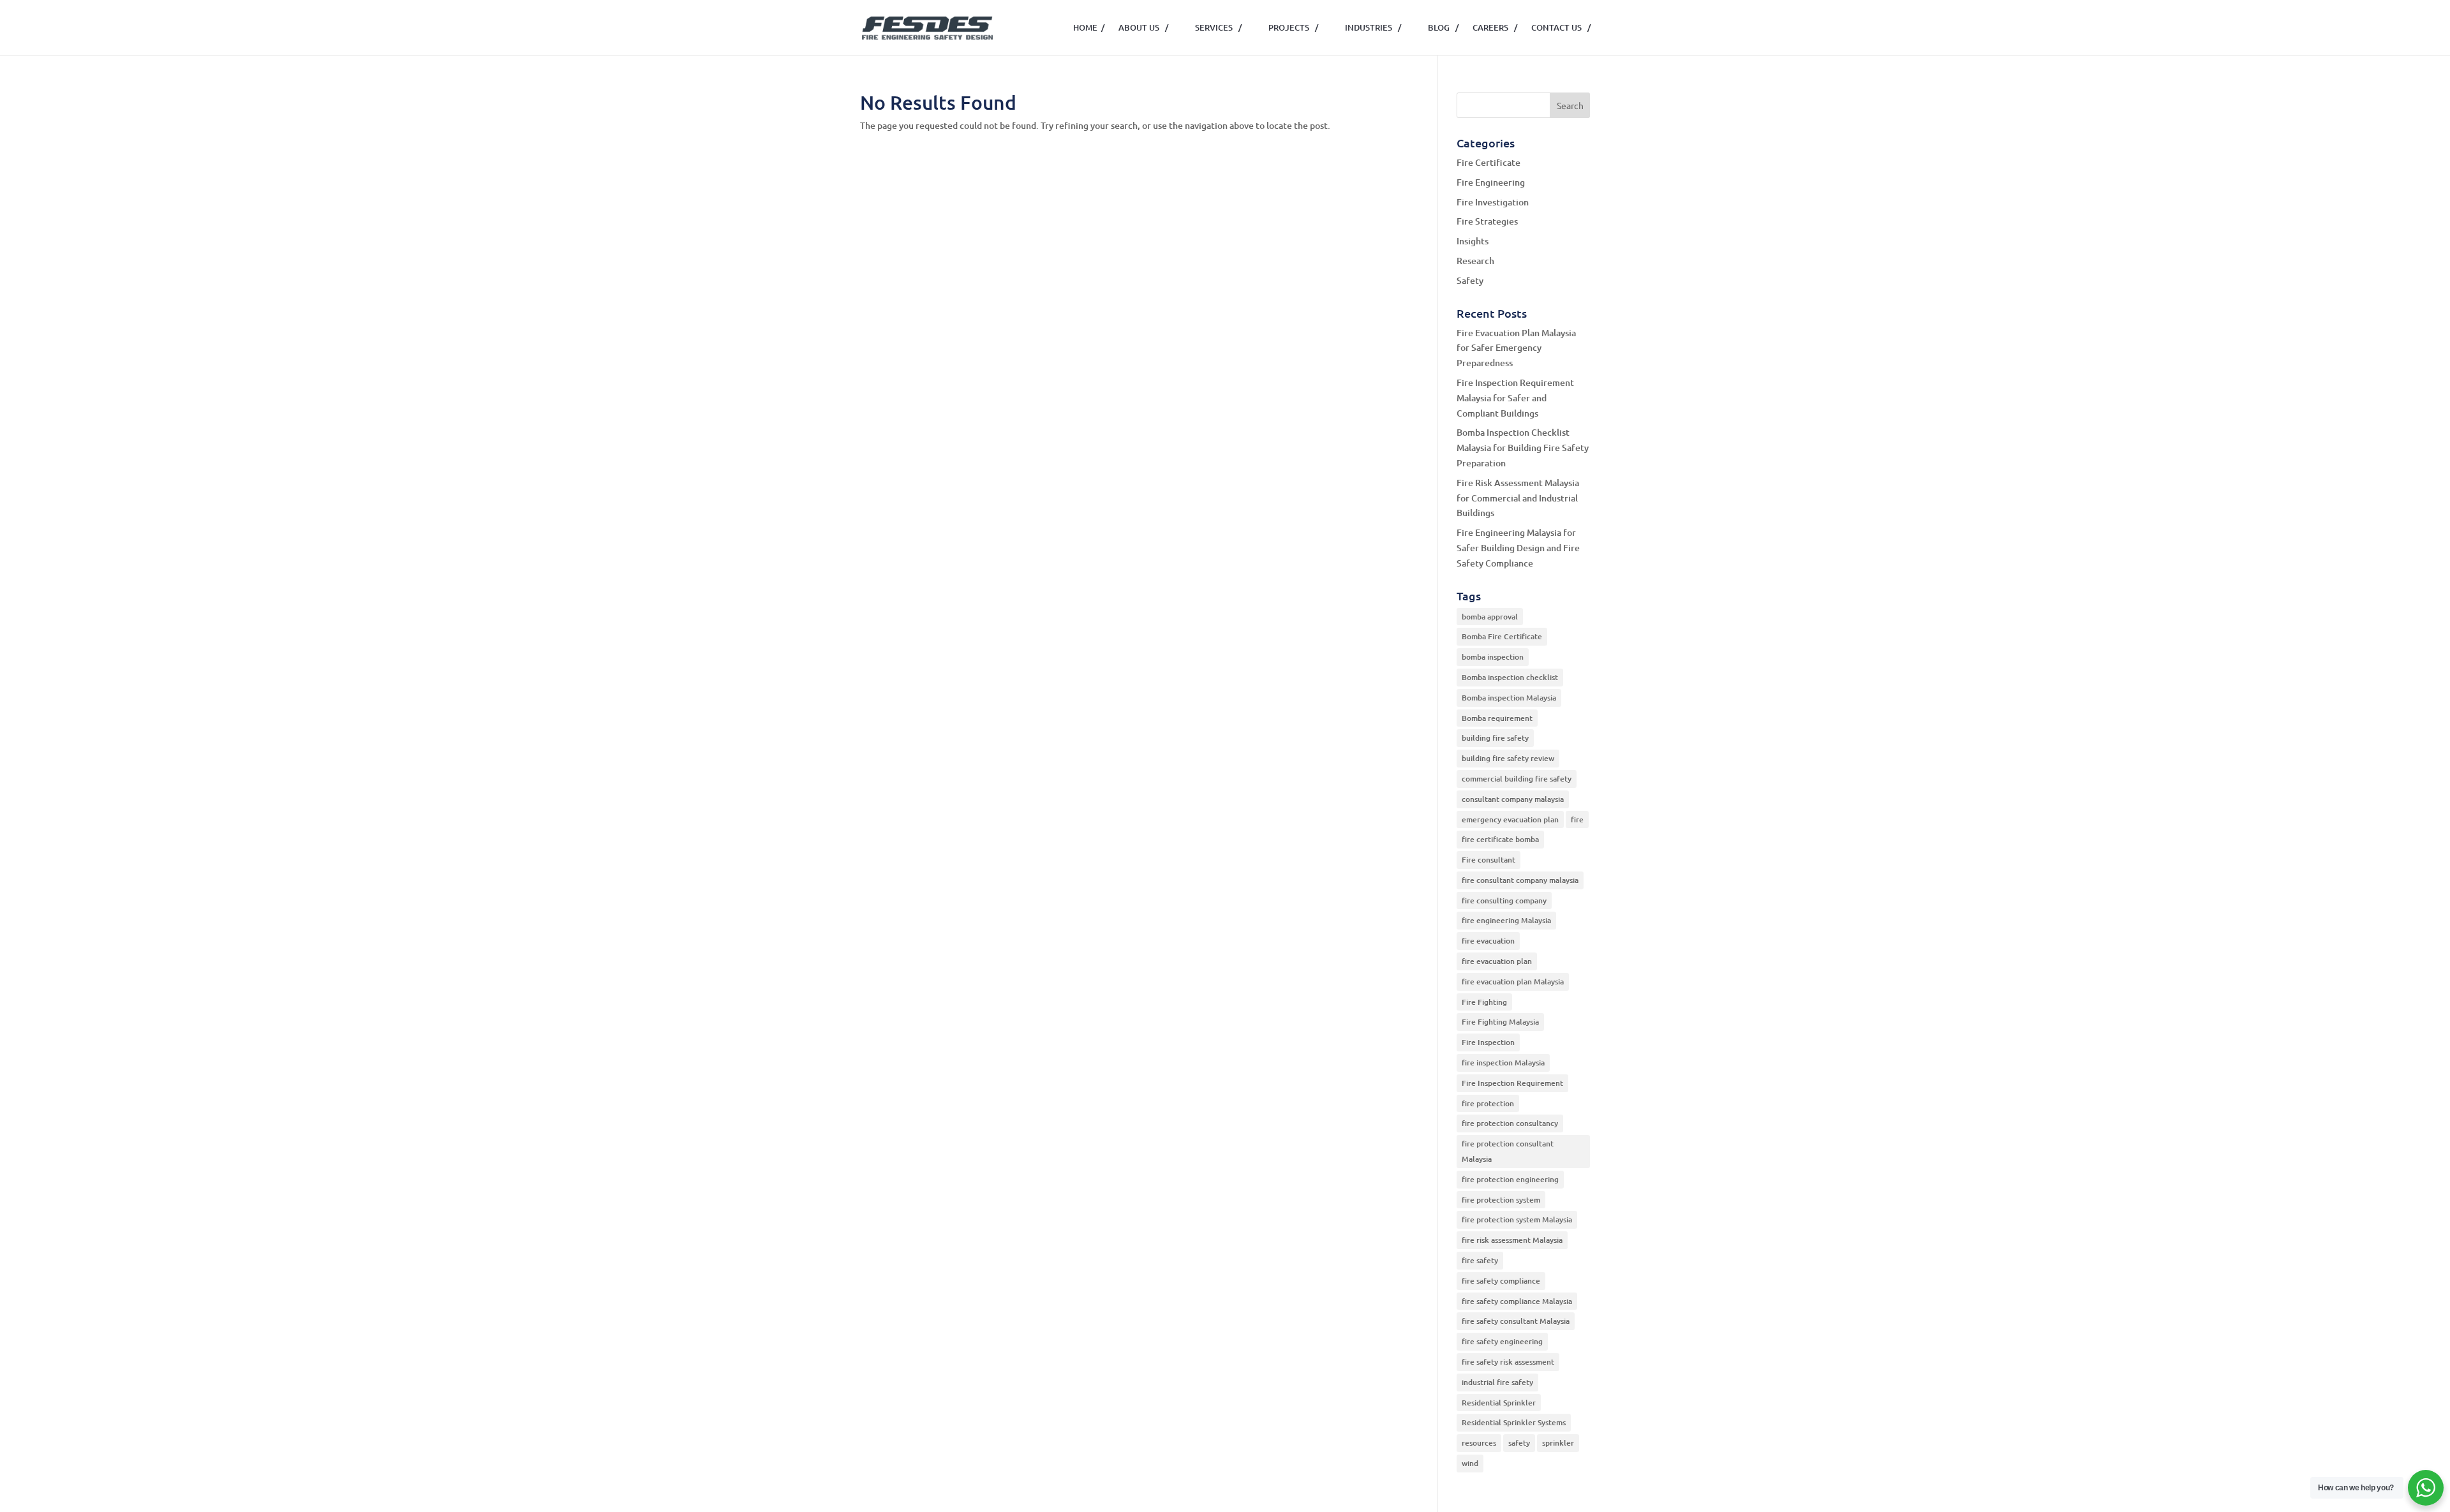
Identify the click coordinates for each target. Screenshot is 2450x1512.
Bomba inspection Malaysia (1509, 698)
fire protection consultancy (1510, 1123)
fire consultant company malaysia (1520, 880)
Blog (1443, 27)
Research (1475, 261)
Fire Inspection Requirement (1512, 1083)
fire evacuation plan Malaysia (1513, 982)
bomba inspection (1493, 657)
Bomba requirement (1497, 718)
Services (1218, 27)
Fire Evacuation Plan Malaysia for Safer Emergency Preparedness (1516, 348)
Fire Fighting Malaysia (1500, 1022)
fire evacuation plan (1497, 961)
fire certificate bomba (1500, 839)
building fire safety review (1508, 758)
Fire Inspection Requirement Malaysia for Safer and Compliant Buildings (1515, 398)
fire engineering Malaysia (1506, 920)
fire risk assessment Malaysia (1512, 1240)
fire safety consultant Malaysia (1516, 1321)
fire (1577, 819)
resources (1479, 1443)
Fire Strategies (1487, 221)
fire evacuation (1488, 941)
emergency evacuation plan (1510, 819)
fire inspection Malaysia (1503, 1063)
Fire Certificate (1489, 162)
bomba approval (1490, 617)
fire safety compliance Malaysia (1517, 1301)
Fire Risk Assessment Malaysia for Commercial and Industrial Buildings (1518, 498)
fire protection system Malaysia (1517, 1219)
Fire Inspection (1488, 1042)
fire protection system (1501, 1200)
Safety (1470, 280)
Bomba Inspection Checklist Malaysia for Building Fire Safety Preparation (1523, 448)
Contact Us (1561, 27)
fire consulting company (1504, 901)
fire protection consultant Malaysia (1508, 1151)
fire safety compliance (1501, 1281)
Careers (1495, 27)
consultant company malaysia (1513, 799)
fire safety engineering (1502, 1341)
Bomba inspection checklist (1510, 677)
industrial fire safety (1497, 1382)
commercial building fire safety (1517, 779)
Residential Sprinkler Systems (1514, 1422)
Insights (1473, 241)
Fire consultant (1489, 860)
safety (1519, 1443)
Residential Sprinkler (1499, 1403)
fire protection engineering (1510, 1179)
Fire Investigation (1493, 202)
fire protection (1488, 1103)
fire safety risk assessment (1508, 1362)
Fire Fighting (1484, 1002)
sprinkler (1558, 1443)
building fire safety (1495, 738)
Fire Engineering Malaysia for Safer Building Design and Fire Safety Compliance (1518, 548)
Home (1089, 27)
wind (1470, 1463)
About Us (1143, 27)
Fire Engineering (1491, 182)
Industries (1373, 27)
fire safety (1480, 1260)
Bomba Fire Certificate (1502, 636)
